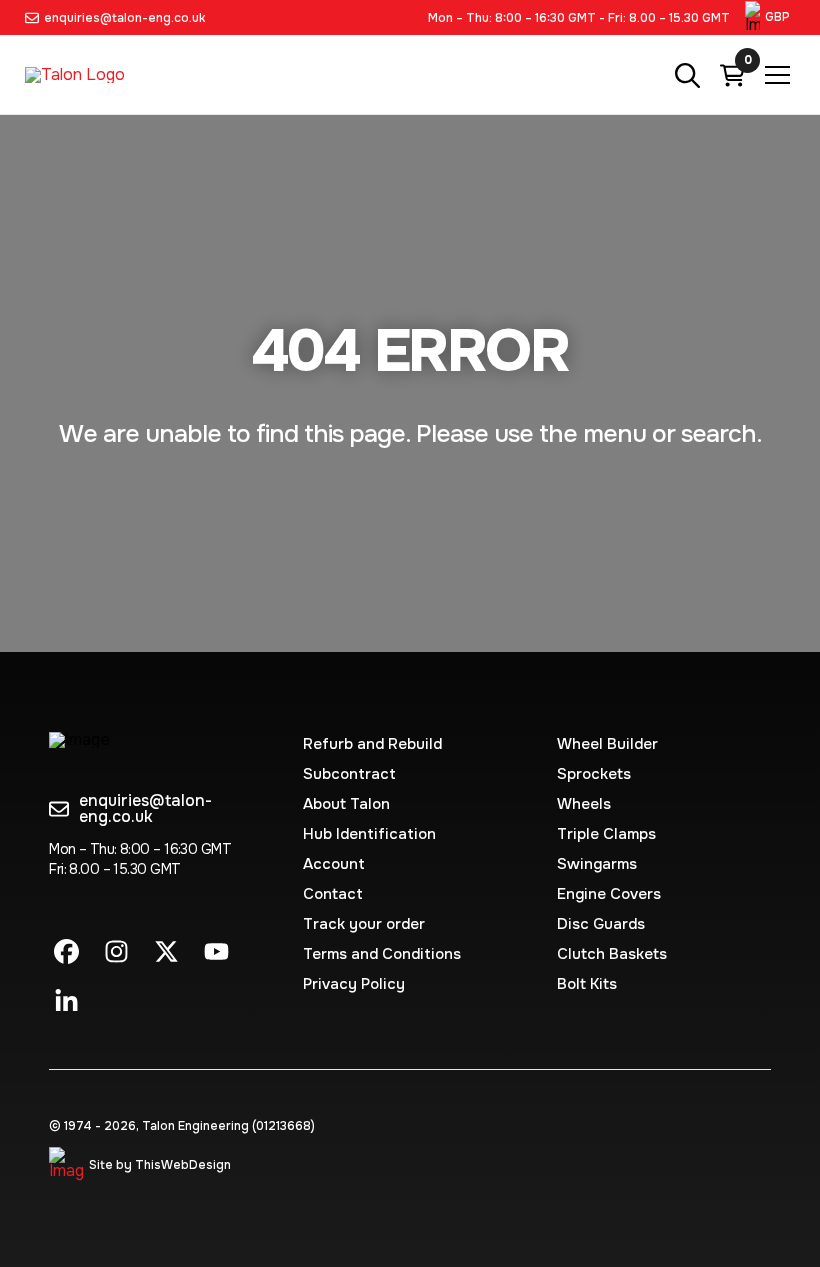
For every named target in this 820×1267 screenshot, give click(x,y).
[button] (770, 17)
